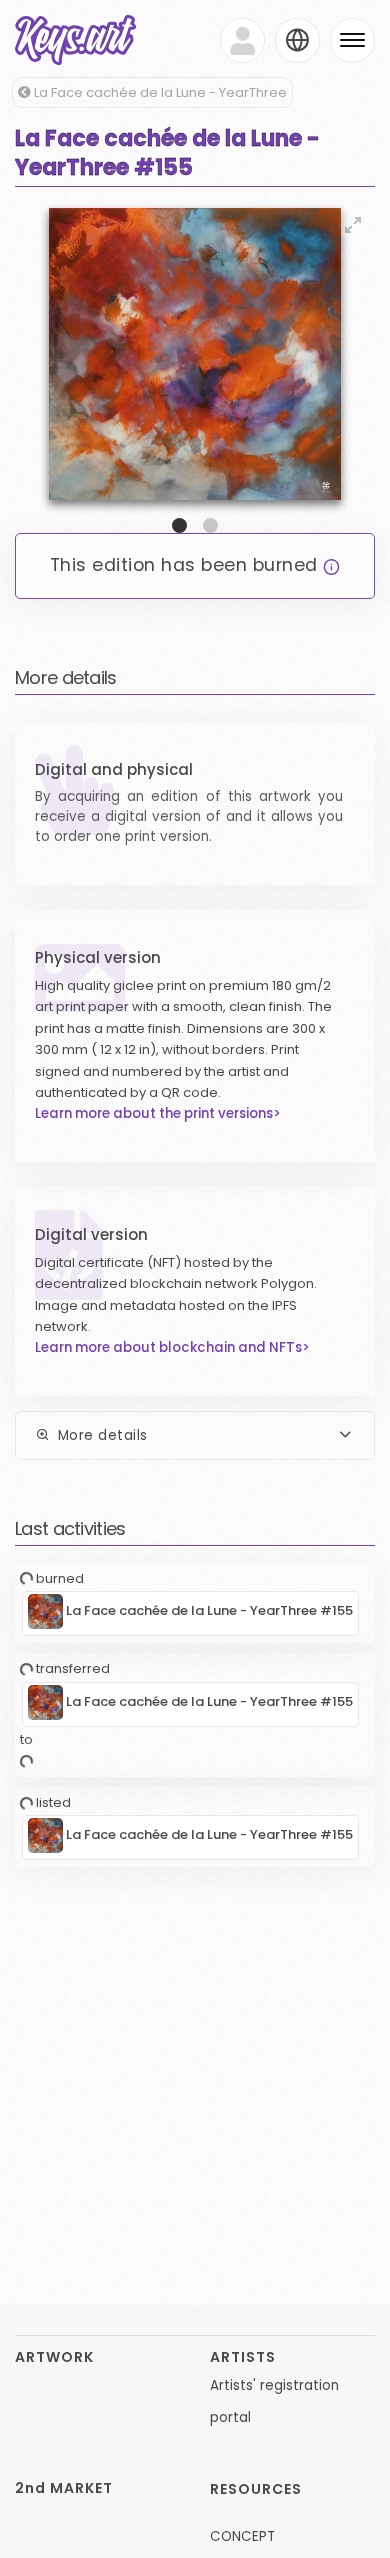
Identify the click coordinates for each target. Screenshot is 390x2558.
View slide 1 (179, 525)
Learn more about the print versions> (158, 1113)
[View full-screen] (353, 225)
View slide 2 (210, 525)
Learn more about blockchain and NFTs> (172, 1347)
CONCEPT (242, 2536)
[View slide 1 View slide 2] (195, 368)
